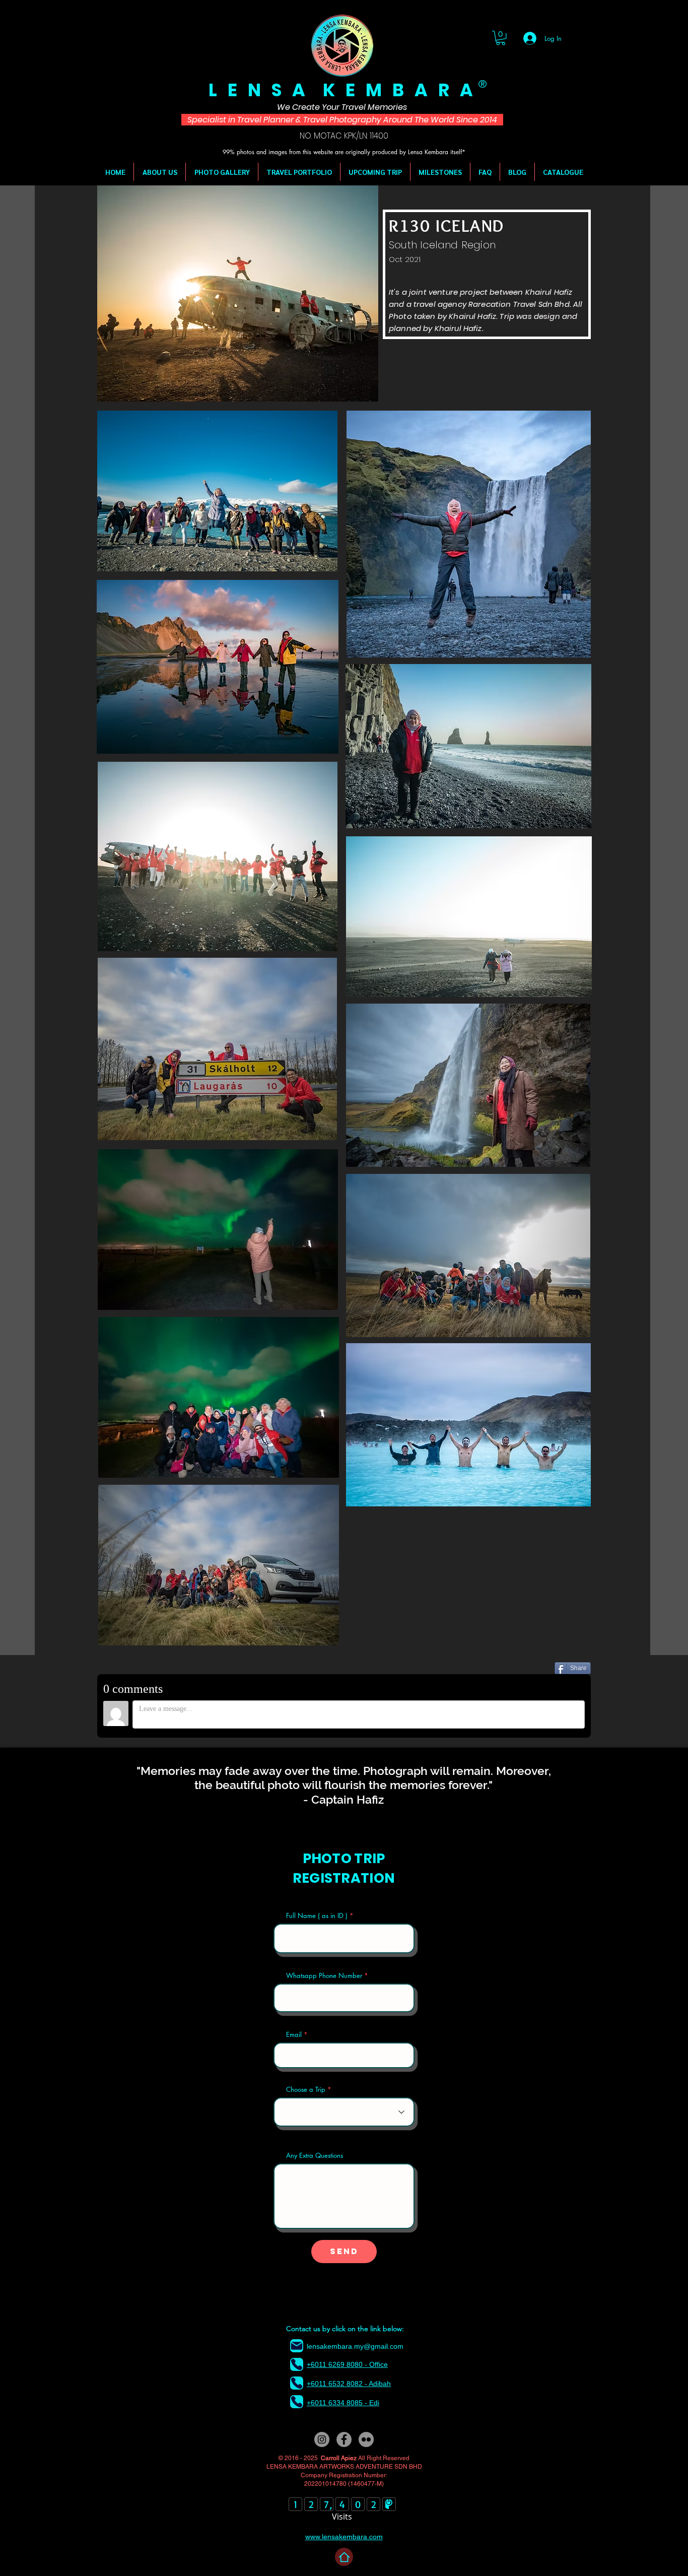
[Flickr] (366, 2439)
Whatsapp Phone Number (324, 1976)
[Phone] (297, 2364)
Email (294, 2035)
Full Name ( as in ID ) (317, 1916)
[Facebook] (344, 2439)
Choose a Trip (306, 2090)
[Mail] (297, 2346)
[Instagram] (322, 2439)
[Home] (344, 2557)
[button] (501, 38)
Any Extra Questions (315, 2156)
